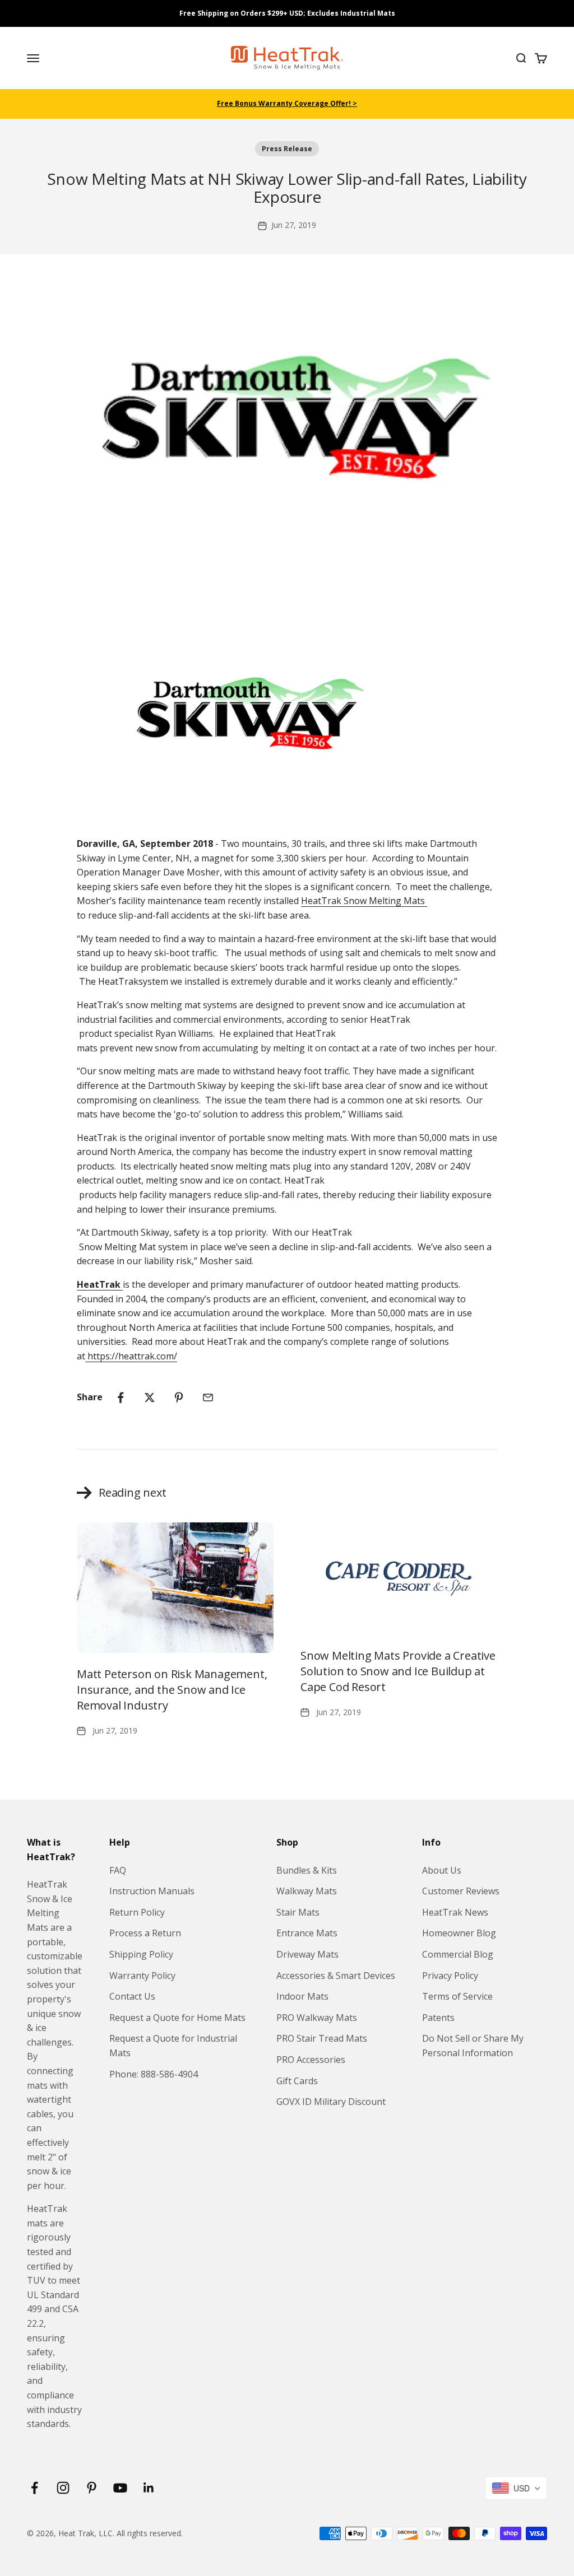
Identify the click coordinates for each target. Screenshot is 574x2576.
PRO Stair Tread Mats (322, 2038)
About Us (442, 1870)
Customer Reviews (461, 1891)
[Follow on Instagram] (63, 2488)
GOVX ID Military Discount (331, 2102)
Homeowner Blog (459, 1933)
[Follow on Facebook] (34, 2488)
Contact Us (132, 1996)
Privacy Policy (450, 1976)
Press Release (287, 149)
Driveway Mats (307, 1954)
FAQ (118, 1870)
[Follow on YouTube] (120, 2488)
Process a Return (145, 1933)
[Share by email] (208, 1398)
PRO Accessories (311, 2060)
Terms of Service (457, 1996)
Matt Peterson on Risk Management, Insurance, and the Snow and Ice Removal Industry (172, 1690)
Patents (438, 2018)
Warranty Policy (142, 1976)
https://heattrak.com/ (131, 1356)
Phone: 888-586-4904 (154, 2074)
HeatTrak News (455, 1912)
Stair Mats (298, 1912)
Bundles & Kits (307, 1870)
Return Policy (137, 1912)
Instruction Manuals (152, 1891)
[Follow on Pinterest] (92, 2488)
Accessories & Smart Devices (336, 1976)
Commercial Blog (458, 1954)
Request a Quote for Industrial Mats (173, 2046)
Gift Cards (297, 2081)
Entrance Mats (307, 1933)
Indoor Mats (302, 1996)
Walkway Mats (307, 1891)
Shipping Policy (141, 1954)
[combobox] (516, 2488)
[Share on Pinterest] (179, 1398)
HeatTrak (364, 901)
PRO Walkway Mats (317, 2018)
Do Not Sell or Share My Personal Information (473, 2046)
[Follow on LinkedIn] (149, 2488)
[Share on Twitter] (150, 1398)
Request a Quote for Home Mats (177, 2018)
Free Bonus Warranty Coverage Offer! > (287, 103)
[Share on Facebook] (121, 1398)
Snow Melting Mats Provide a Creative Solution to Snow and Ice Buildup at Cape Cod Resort (398, 1671)
